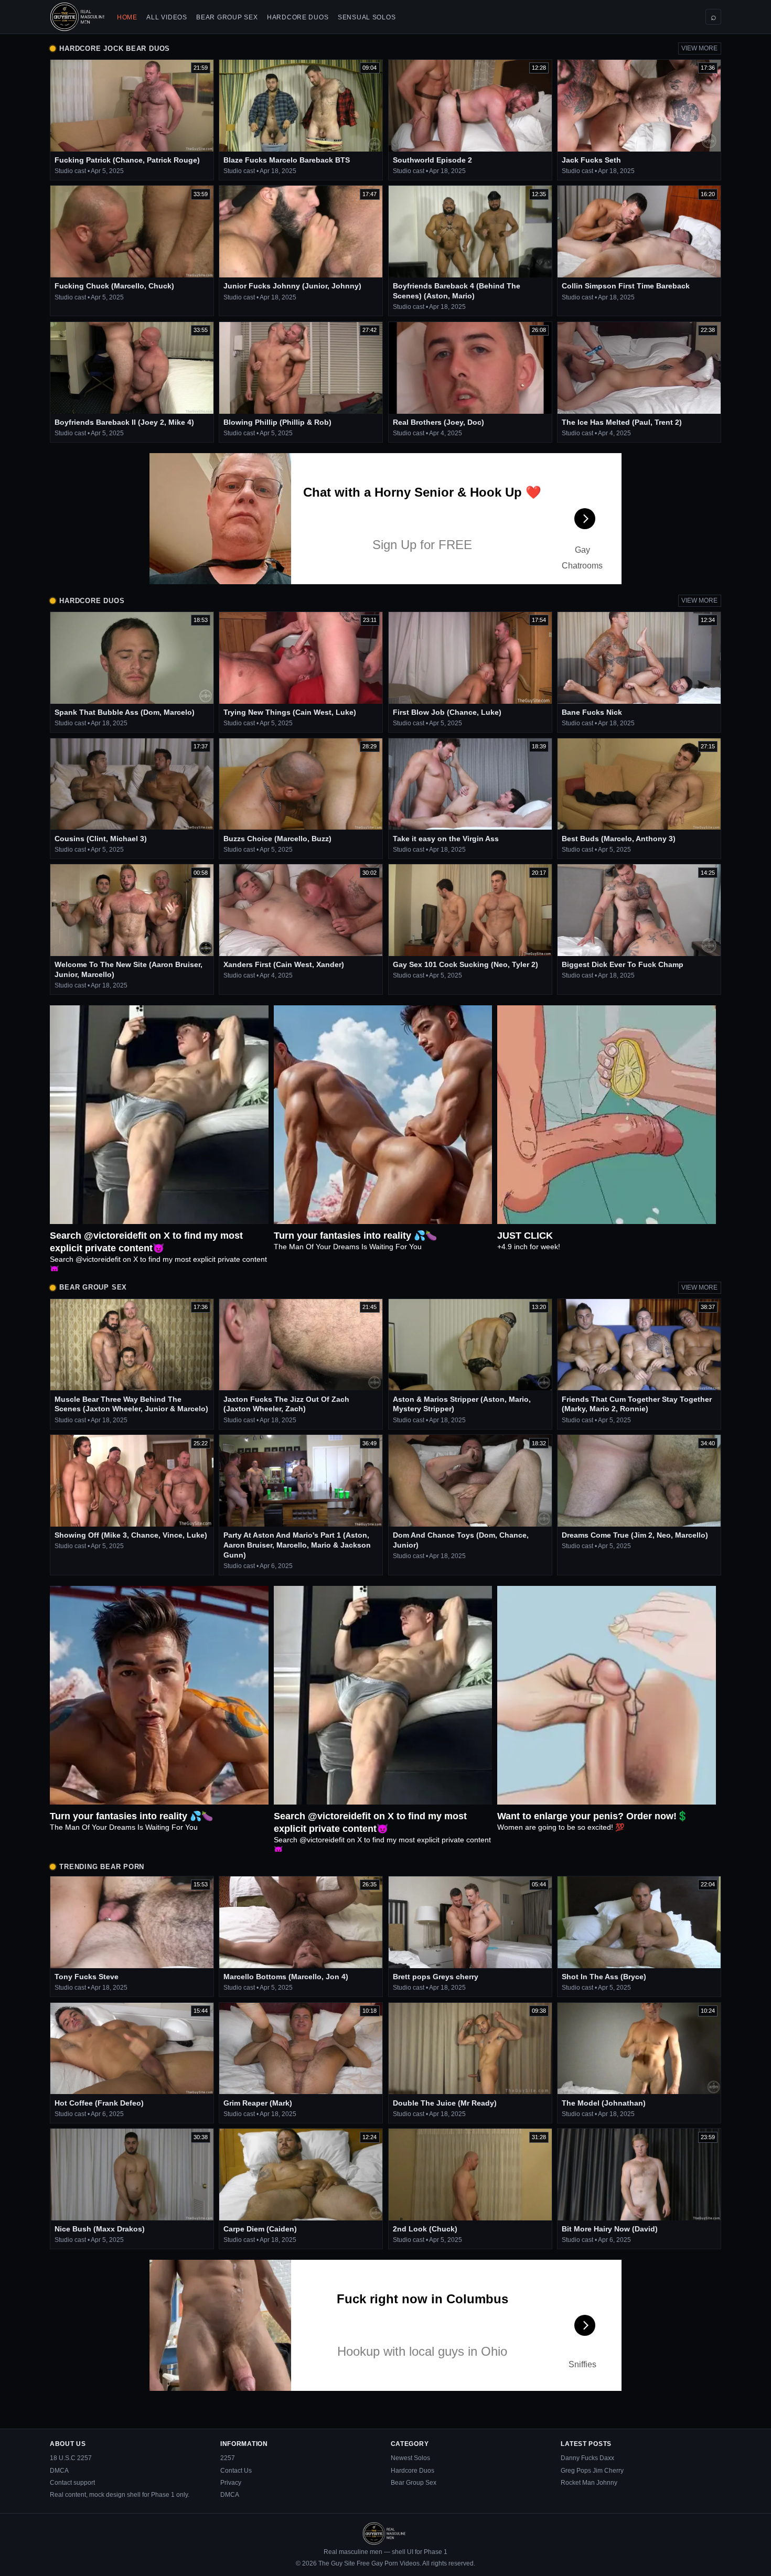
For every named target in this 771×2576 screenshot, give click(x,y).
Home (127, 17)
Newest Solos (410, 2458)
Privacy (231, 2483)
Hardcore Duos (298, 17)
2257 (228, 2458)
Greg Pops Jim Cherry (592, 2471)
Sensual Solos (367, 17)
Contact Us (236, 2471)
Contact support (72, 2483)
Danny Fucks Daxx (587, 2458)
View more (699, 48)
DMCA (59, 2471)
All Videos (167, 17)
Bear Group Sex (227, 17)
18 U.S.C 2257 (71, 2458)
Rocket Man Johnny (589, 2483)
